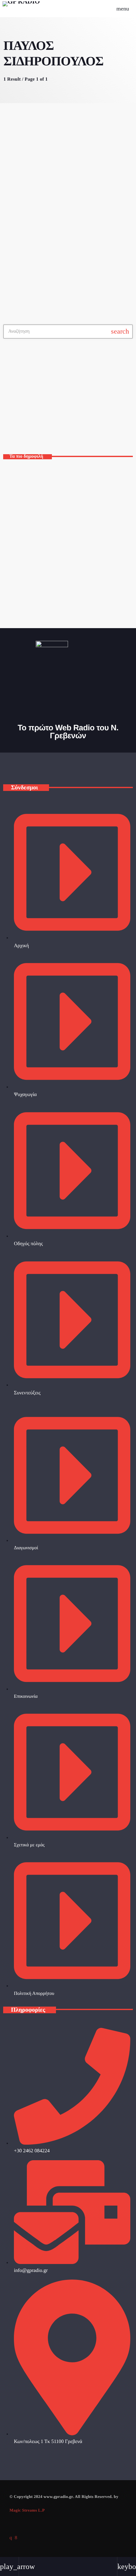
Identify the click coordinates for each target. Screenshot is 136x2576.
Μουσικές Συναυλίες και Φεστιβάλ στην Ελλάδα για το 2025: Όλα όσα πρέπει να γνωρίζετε (73, 477)
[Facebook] (16, 2538)
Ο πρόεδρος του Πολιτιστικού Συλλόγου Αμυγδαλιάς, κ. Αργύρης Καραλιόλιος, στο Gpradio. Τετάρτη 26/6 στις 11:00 (75, 589)
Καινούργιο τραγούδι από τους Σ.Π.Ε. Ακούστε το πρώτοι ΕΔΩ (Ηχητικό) (80, 533)
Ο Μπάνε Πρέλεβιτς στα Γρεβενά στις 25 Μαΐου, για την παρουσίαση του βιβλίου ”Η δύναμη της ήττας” (76, 561)
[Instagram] (11, 2538)
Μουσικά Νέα (25, 208)
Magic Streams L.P (27, 2510)
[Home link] (21, 9)
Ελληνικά (22, 423)
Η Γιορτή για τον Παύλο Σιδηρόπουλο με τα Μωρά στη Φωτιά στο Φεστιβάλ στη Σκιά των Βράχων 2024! (66, 227)
